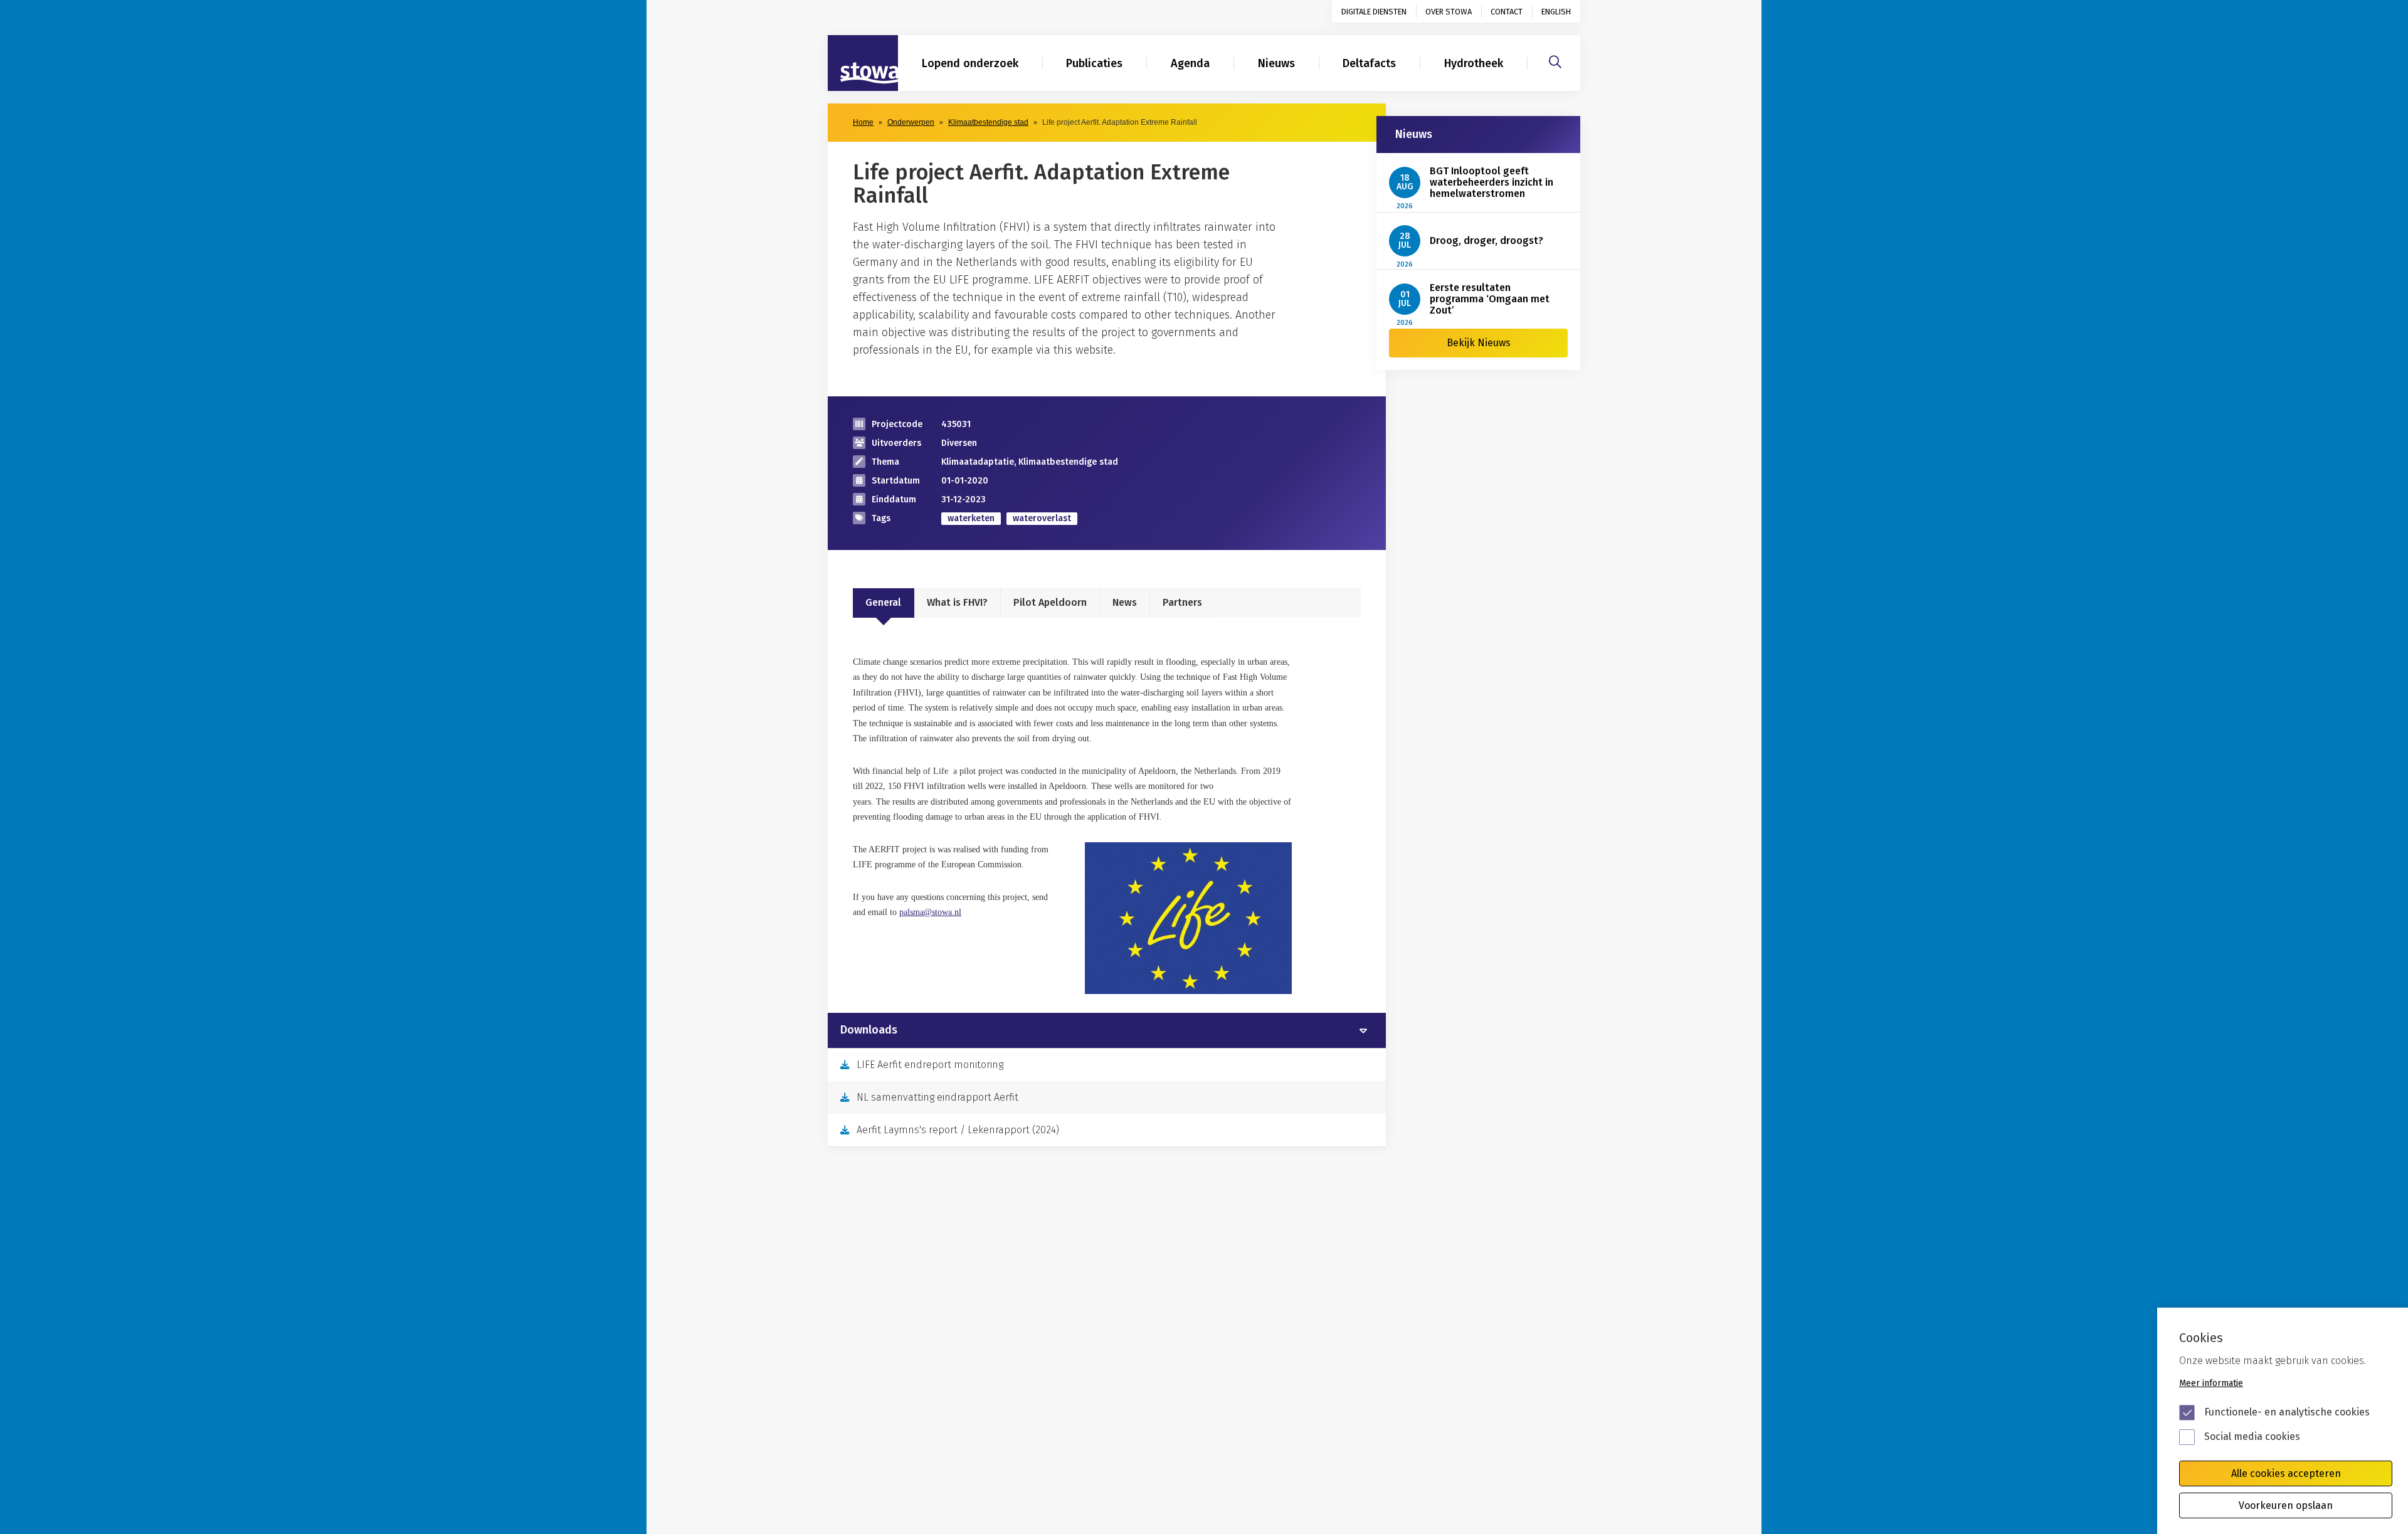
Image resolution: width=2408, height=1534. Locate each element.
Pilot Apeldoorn (1050, 602)
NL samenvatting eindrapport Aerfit (937, 1097)
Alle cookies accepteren (2286, 1473)
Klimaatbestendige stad (988, 122)
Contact (1507, 12)
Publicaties (1094, 63)
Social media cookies (2252, 1436)
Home (863, 122)
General (883, 602)
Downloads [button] (869, 1030)
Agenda (1190, 63)
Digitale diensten (1374, 12)
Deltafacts (1369, 63)
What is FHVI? (957, 602)
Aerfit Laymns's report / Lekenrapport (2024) (958, 1130)
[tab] (1107, 1030)
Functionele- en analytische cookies (2287, 1412)
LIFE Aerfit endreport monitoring (930, 1065)
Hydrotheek (1474, 63)
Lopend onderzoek (970, 63)
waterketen (971, 518)
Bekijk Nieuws (1479, 343)
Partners (1182, 602)
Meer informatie (2211, 1383)
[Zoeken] (1555, 60)
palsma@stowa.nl (930, 912)
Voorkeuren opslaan (2286, 1505)
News (1125, 602)
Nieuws (1276, 63)
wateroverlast (1042, 518)
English (1556, 12)
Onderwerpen (911, 122)
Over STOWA (1449, 12)
